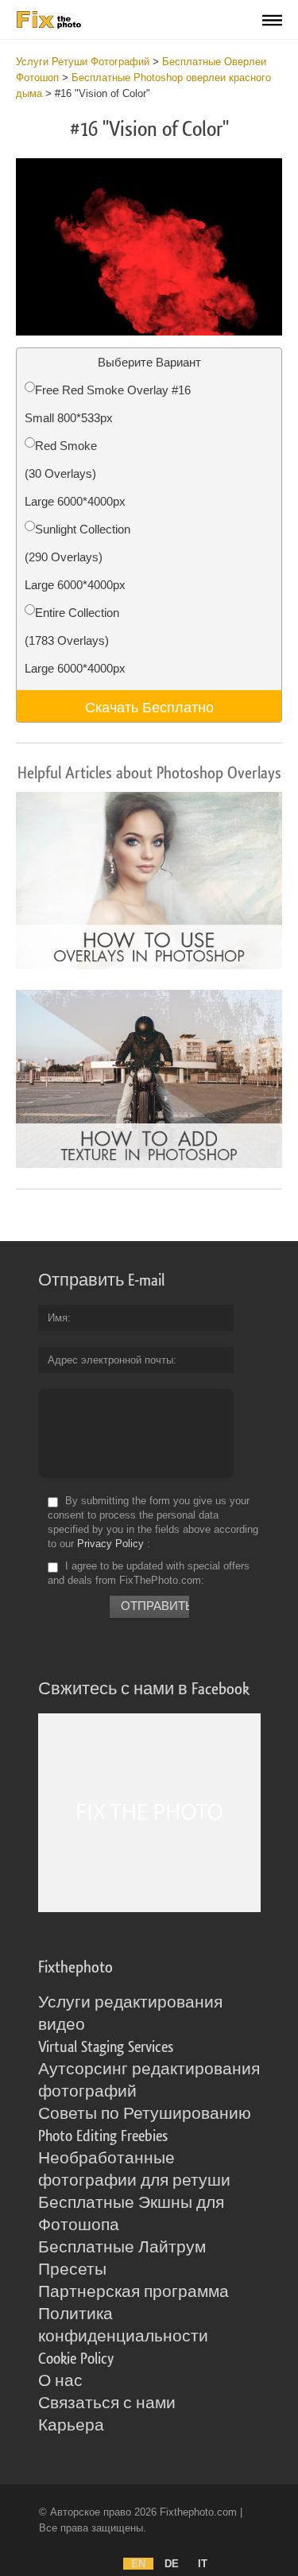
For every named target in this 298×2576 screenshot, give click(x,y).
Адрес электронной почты (110, 1360)
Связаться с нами (107, 2403)
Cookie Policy (76, 2359)
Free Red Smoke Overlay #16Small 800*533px (108, 404)
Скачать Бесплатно (149, 706)
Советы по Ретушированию (145, 2114)
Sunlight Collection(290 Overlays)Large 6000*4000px (77, 557)
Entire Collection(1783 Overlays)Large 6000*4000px (75, 640)
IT (203, 2564)
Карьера (71, 2426)
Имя (58, 1318)
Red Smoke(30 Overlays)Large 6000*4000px (75, 473)
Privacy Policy (110, 1544)
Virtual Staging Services (106, 2047)
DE (172, 2564)
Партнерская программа (134, 2292)
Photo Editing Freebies (103, 2136)
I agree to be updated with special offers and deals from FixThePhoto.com (149, 1573)
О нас (60, 2381)
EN (138, 2564)
